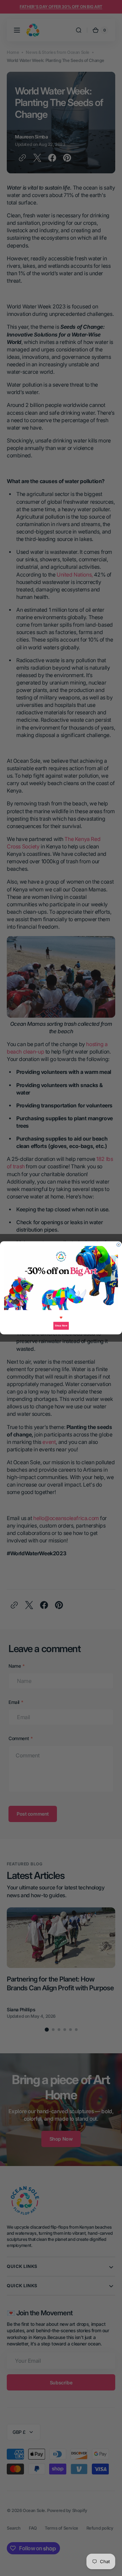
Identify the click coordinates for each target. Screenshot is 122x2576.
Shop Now (61, 1326)
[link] (61, 1278)
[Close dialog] (118, 1245)
